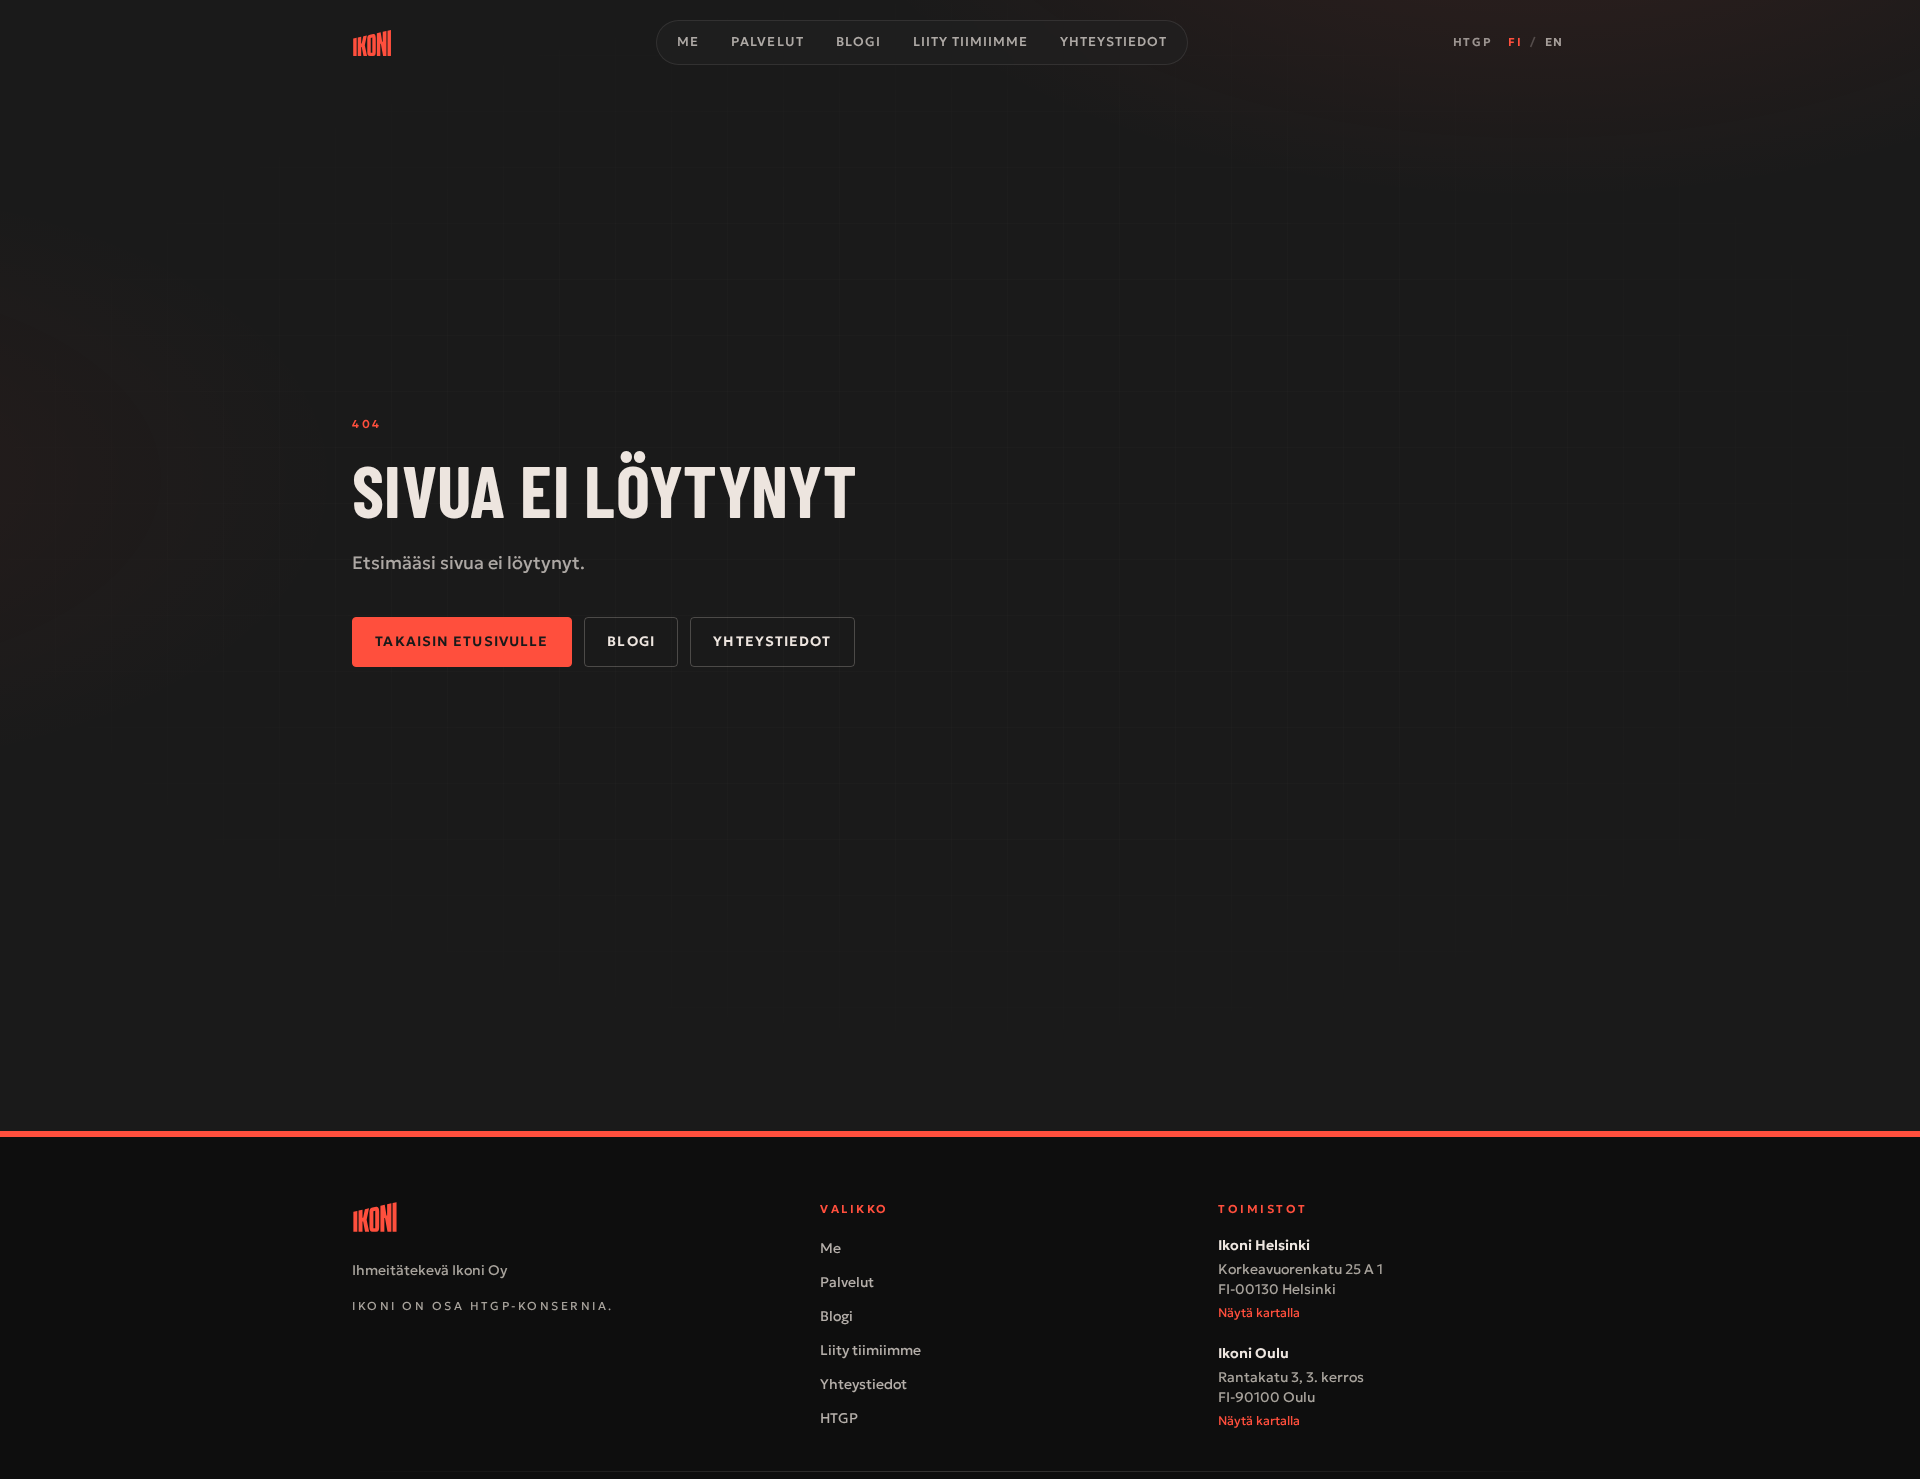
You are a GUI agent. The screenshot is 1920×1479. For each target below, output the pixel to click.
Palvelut (767, 42)
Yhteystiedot (1113, 42)
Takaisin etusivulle (461, 641)
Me (688, 42)
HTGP (1472, 42)
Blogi (858, 42)
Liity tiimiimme (970, 42)
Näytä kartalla (1259, 1312)
